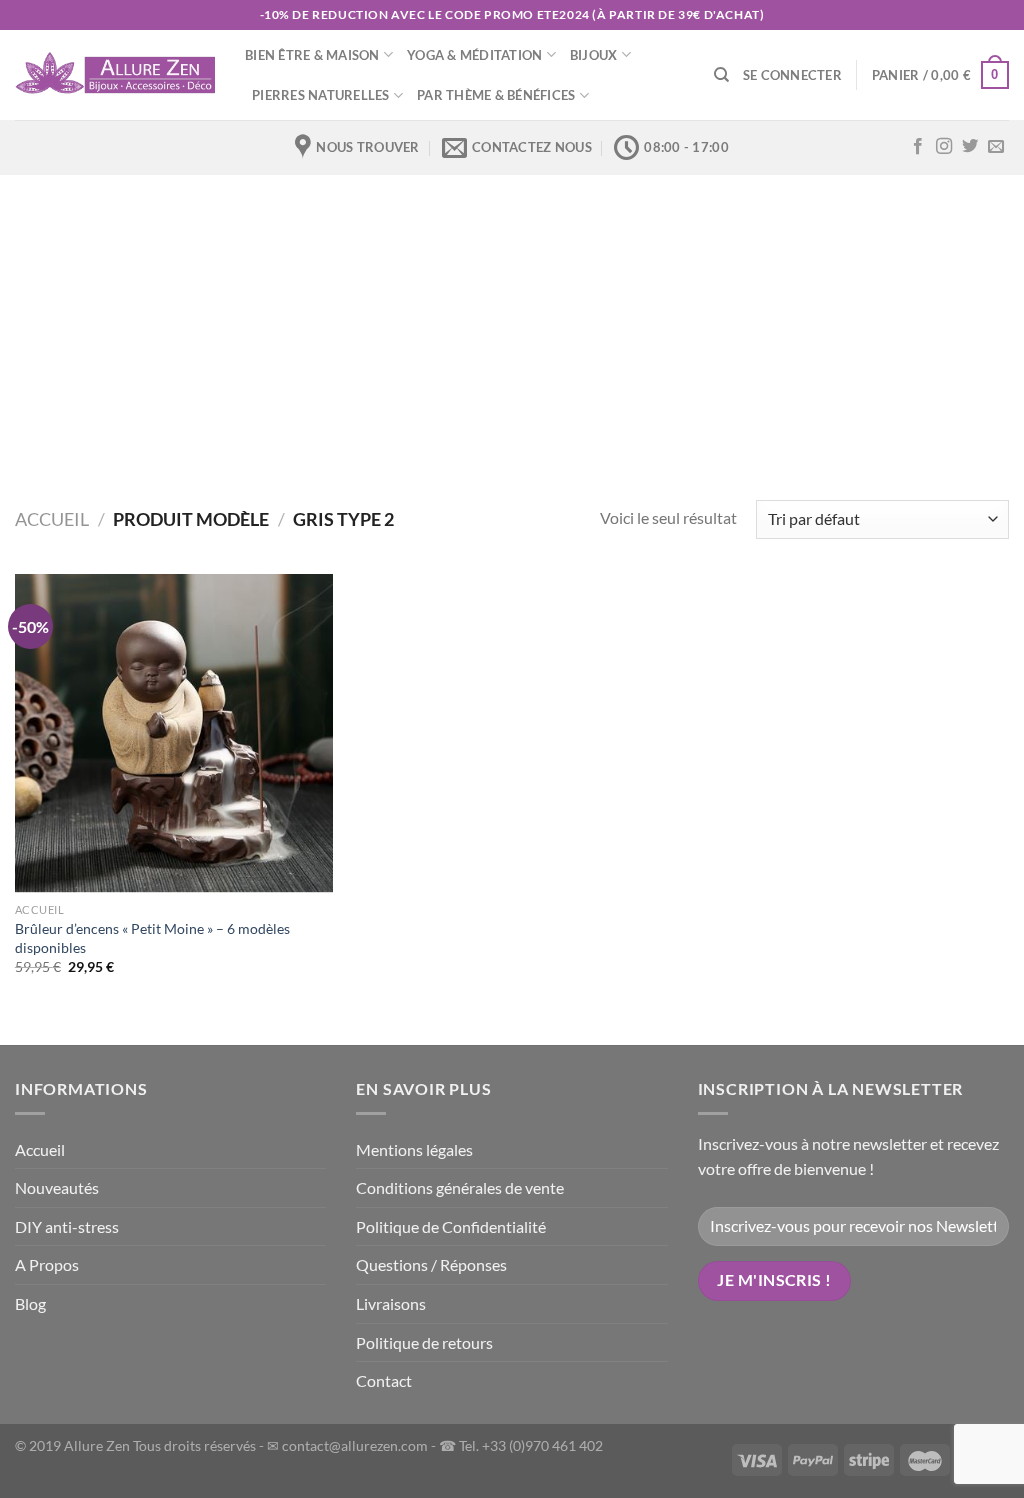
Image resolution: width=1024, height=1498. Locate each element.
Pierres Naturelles (321, 95)
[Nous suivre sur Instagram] (944, 147)
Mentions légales (414, 1149)
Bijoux (594, 55)
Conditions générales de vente (460, 1187)
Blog (30, 1303)
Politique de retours (424, 1342)
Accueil (52, 519)
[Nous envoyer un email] (996, 147)
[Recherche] (721, 75)
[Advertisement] (512, 325)
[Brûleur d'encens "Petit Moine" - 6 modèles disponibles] (174, 733)
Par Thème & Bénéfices (496, 95)
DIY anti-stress (67, 1226)
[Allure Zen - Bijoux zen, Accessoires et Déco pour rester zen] (115, 75)
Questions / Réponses (431, 1264)
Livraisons (391, 1303)
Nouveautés (57, 1187)
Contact (384, 1380)
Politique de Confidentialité (451, 1226)
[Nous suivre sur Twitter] (970, 147)
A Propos (47, 1264)
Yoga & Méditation (474, 55)
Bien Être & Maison (312, 55)
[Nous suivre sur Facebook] (918, 147)
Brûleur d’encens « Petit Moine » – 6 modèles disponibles (152, 938)
